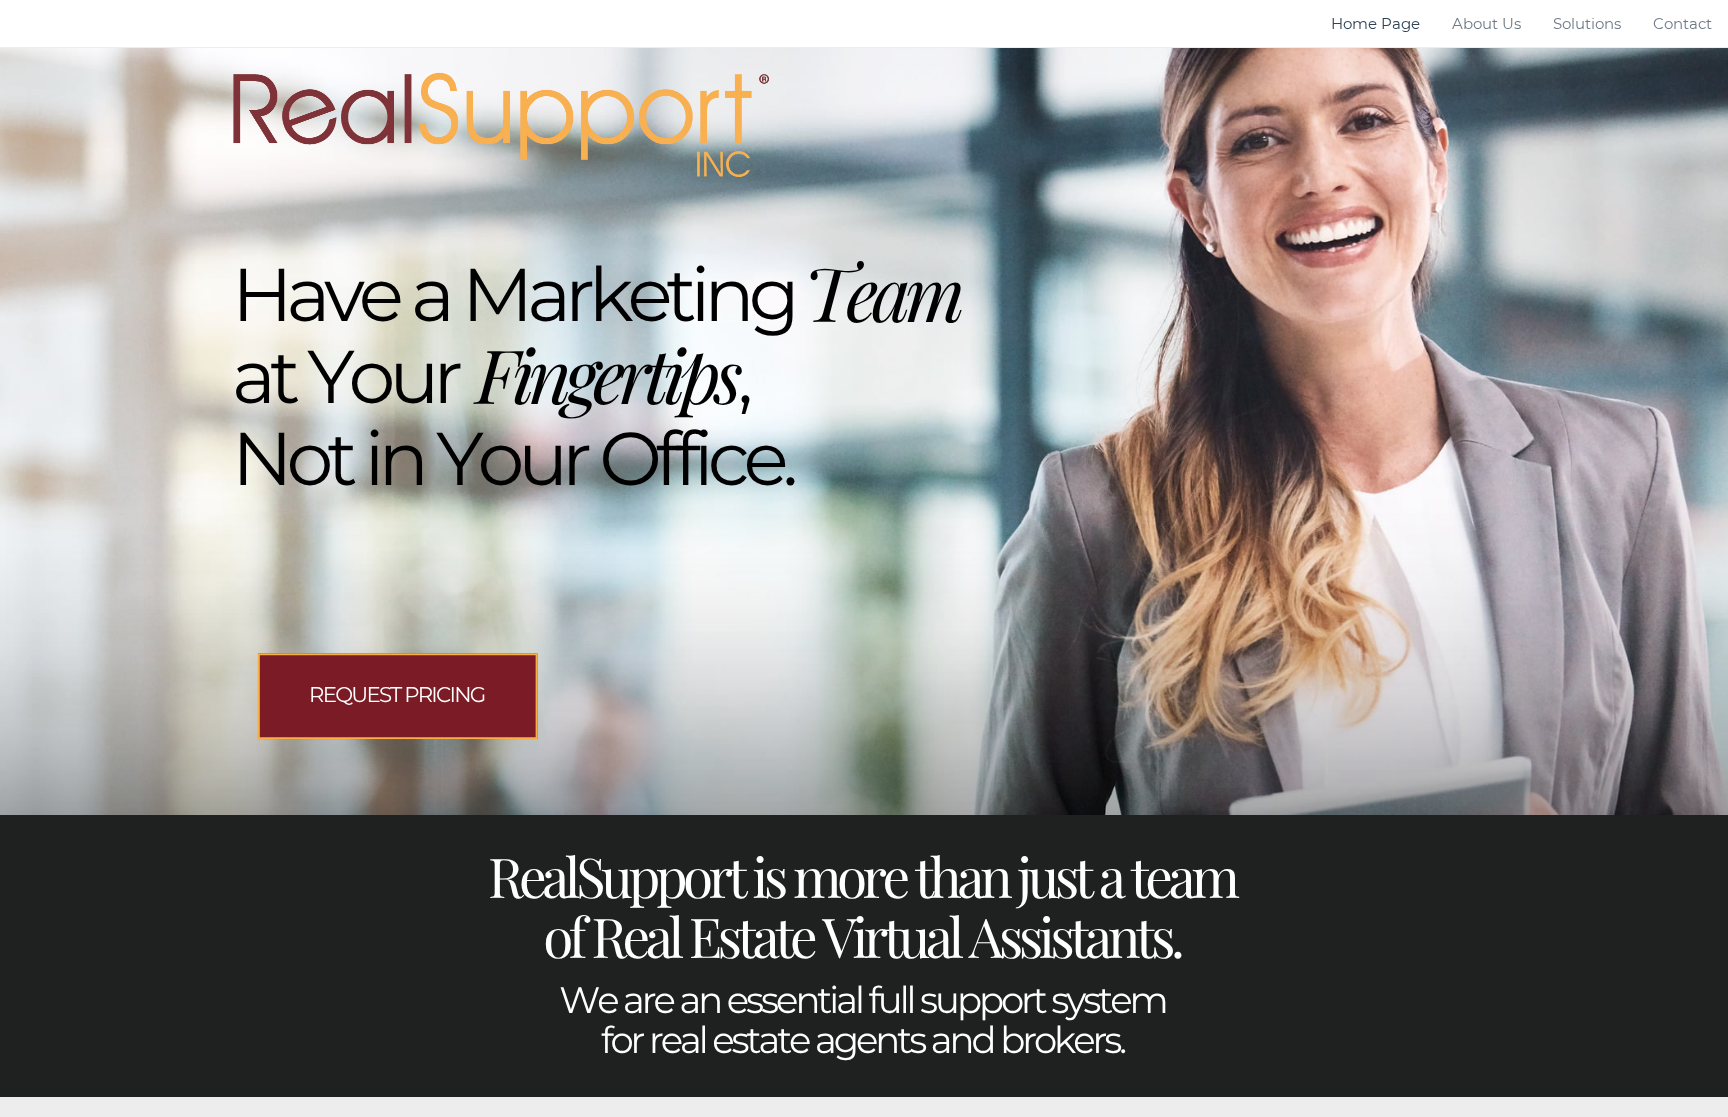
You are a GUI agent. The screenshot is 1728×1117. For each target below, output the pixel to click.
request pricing (396, 695)
